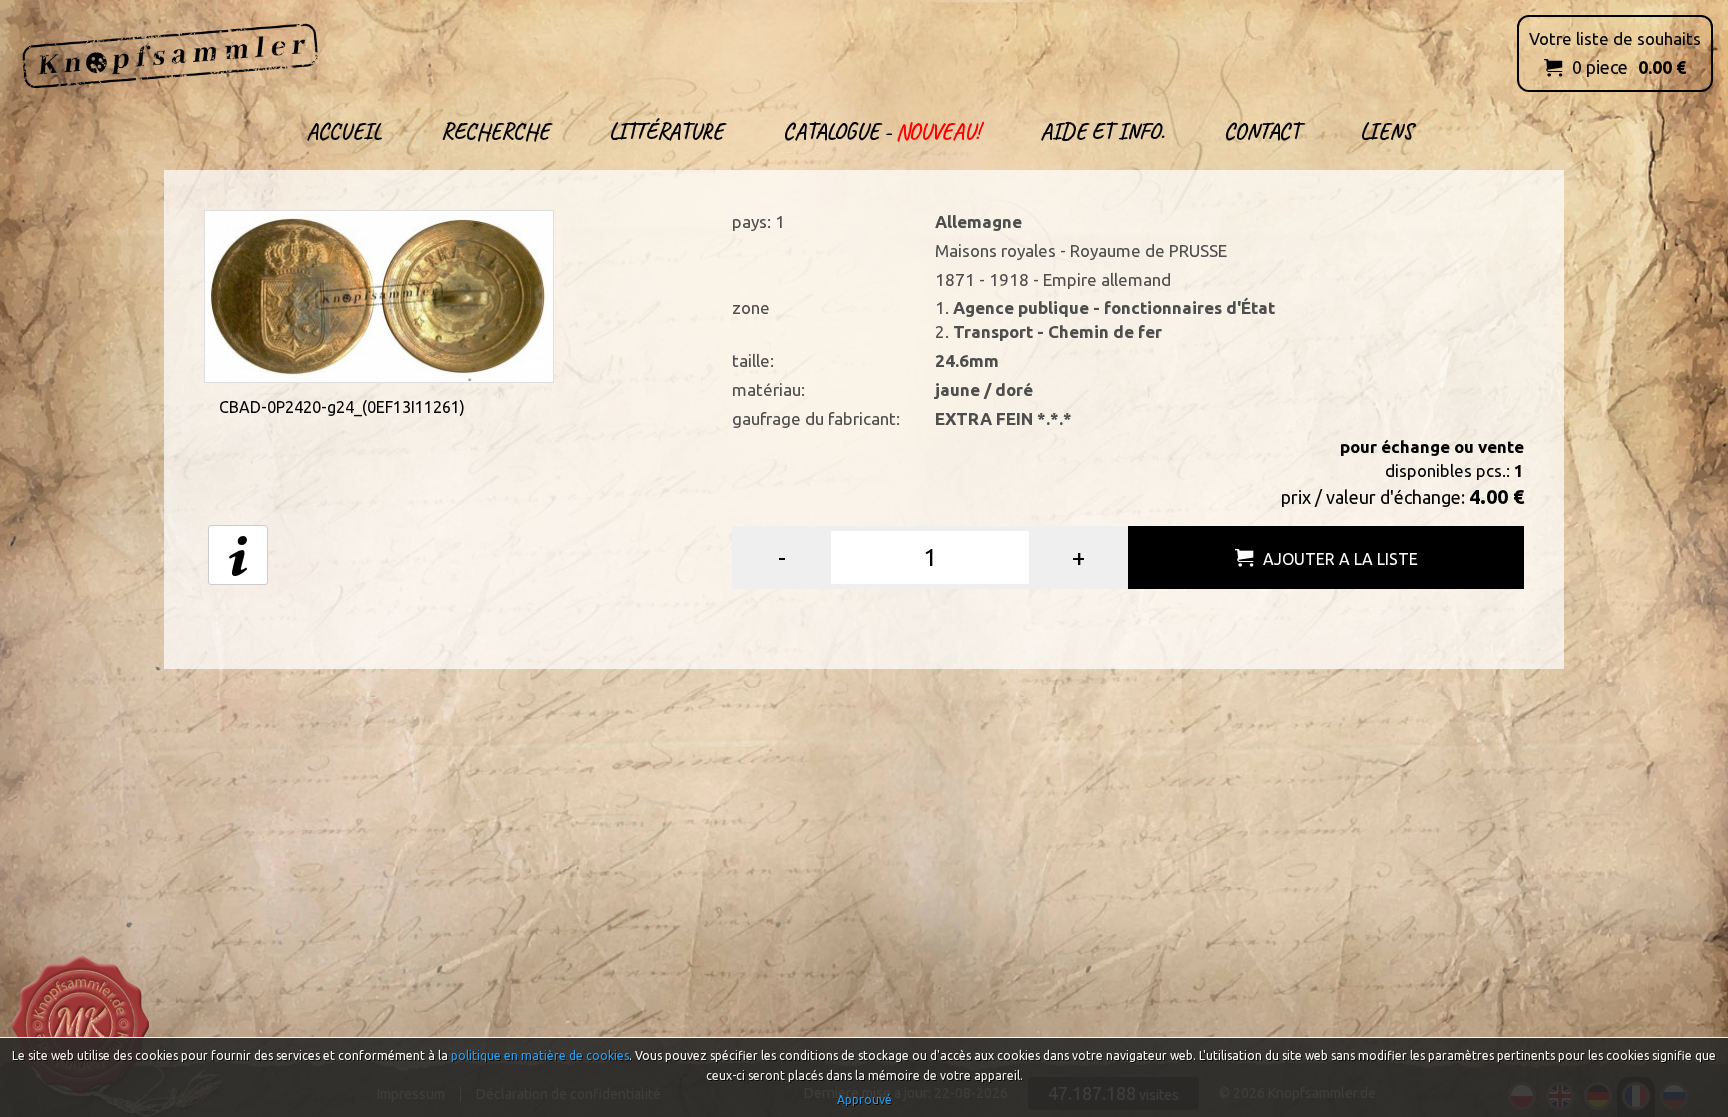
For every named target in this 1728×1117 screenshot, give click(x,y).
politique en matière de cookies (540, 1055)
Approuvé (864, 1099)
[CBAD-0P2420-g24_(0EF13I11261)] (379, 294)
